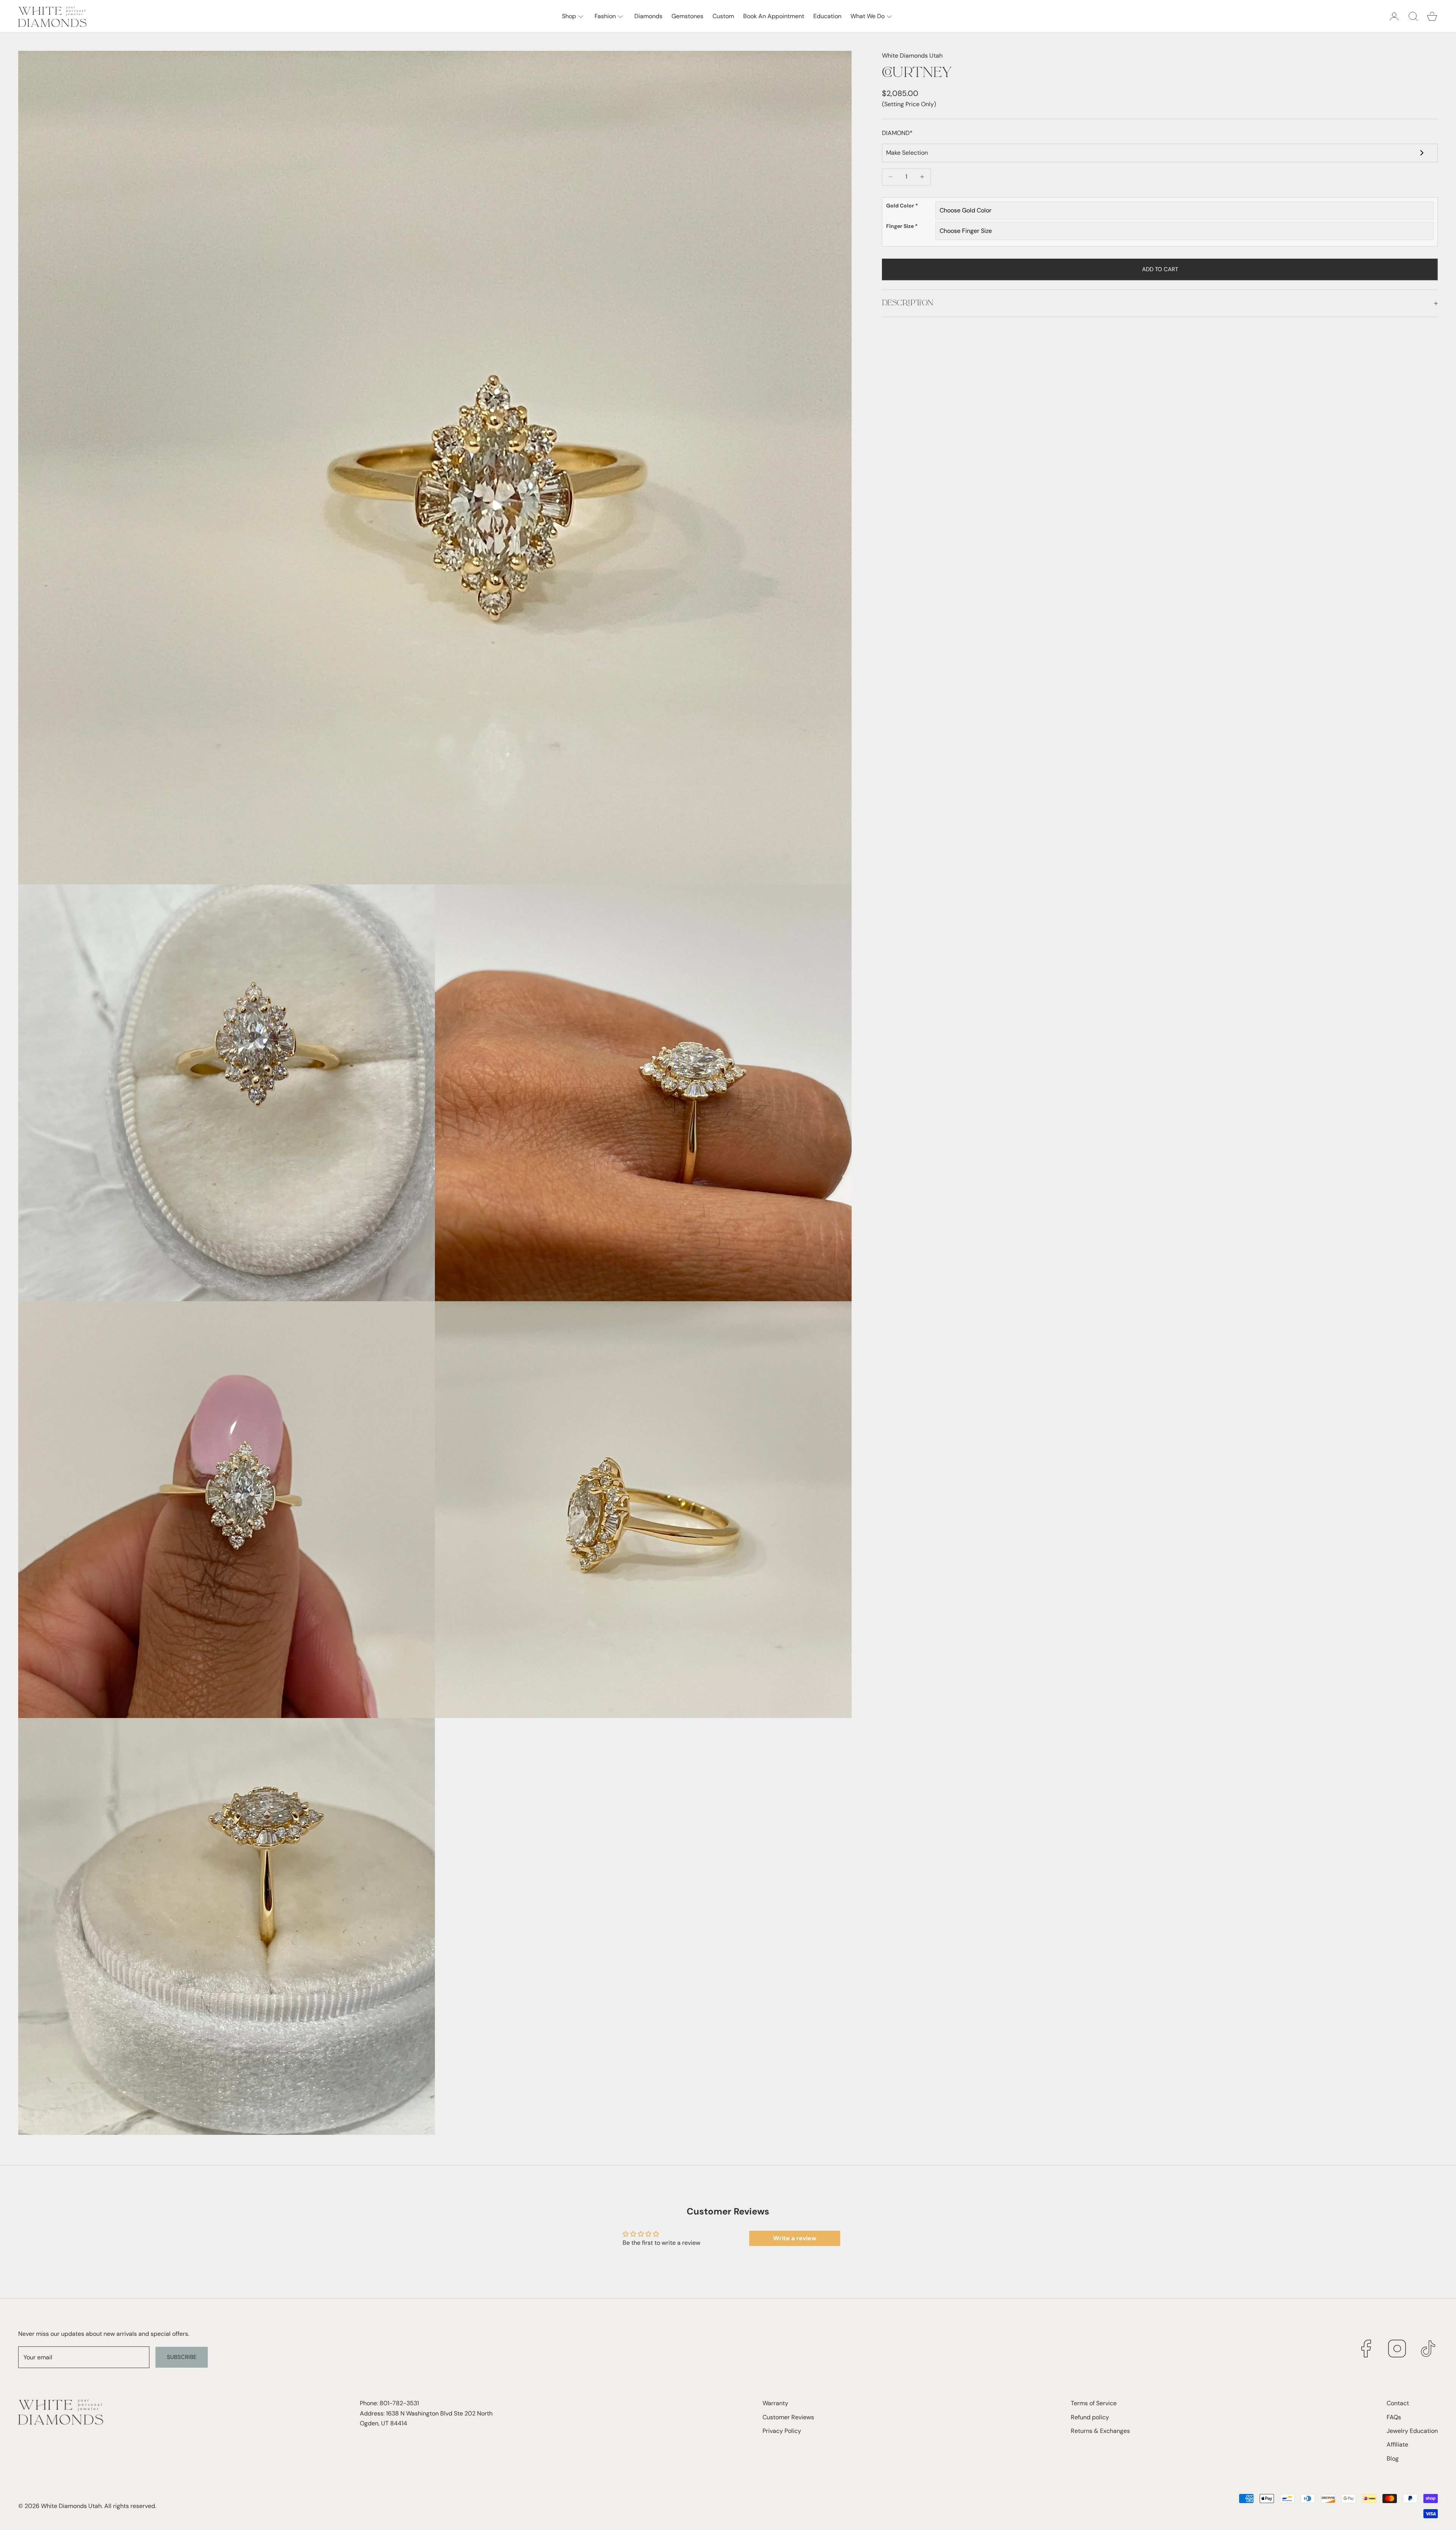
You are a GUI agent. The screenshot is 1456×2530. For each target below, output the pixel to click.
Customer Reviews (788, 2417)
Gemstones (687, 16)
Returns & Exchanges (1100, 2431)
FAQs (1394, 2417)
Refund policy (1090, 2417)
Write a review (795, 2238)
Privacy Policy (782, 2431)
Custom (723, 16)
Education (827, 16)
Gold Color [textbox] (902, 206)
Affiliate (1397, 2444)
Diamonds (648, 16)
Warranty (775, 2403)
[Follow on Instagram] (1397, 2349)
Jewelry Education (1412, 2431)
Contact (1398, 2403)
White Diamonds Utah (912, 56)
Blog (1393, 2459)
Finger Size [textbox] (902, 226)
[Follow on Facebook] (1366, 2349)
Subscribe (182, 2357)
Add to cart (1160, 269)
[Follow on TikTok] (1428, 2349)
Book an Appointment (774, 16)
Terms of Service (1094, 2403)
